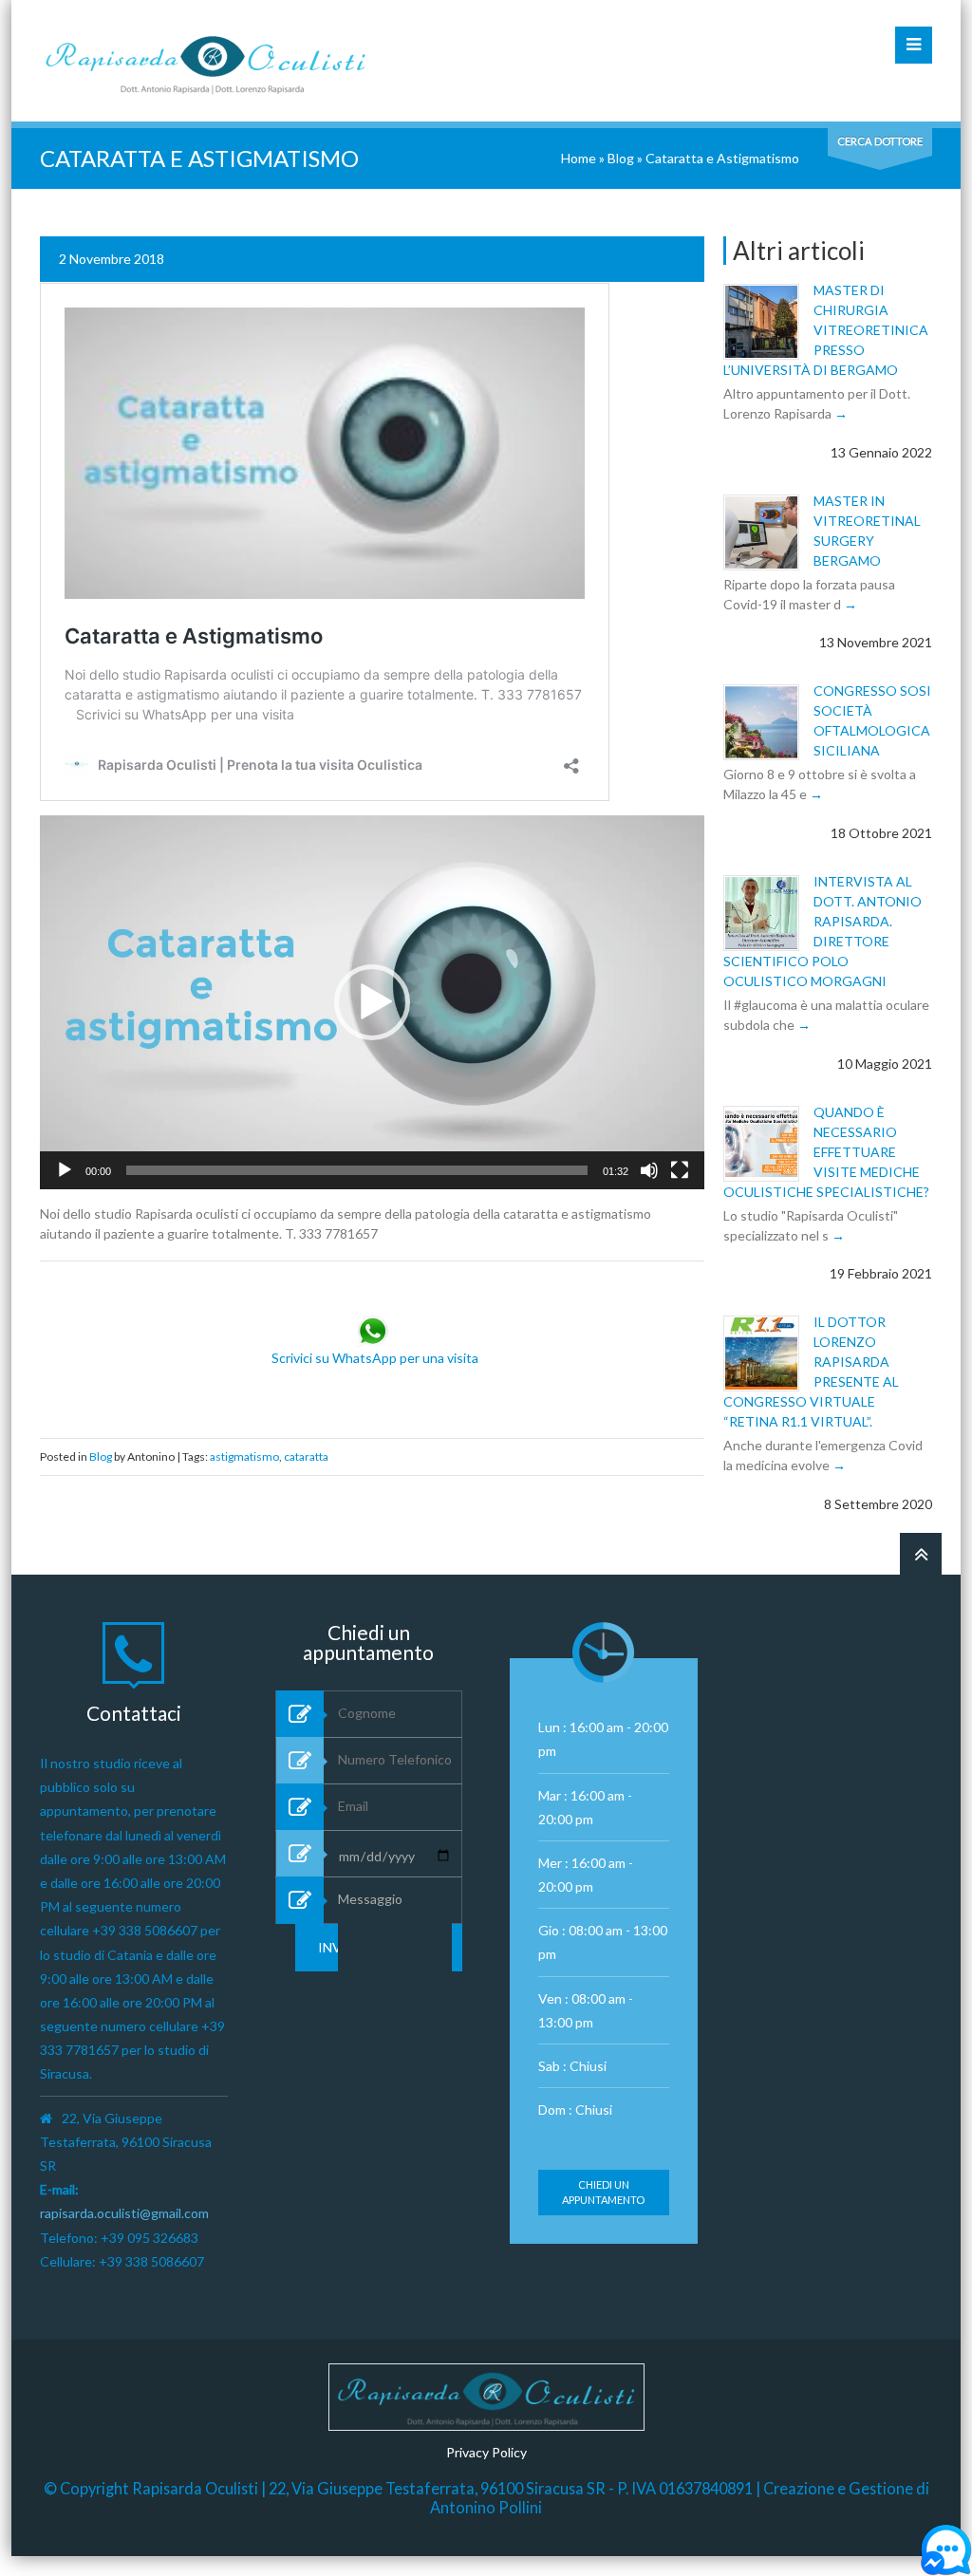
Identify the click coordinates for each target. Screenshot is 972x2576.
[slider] (357, 1170)
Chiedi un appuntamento (603, 2192)
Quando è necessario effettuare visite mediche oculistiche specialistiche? (826, 1152)
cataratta (306, 1456)
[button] (372, 1002)
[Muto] (649, 1170)
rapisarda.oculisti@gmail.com (124, 2213)
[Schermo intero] (680, 1170)
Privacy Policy (486, 2452)
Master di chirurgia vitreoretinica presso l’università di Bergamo (826, 330)
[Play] (65, 1170)
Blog (621, 158)
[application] (372, 1002)
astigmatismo (244, 1456)
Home (579, 158)
